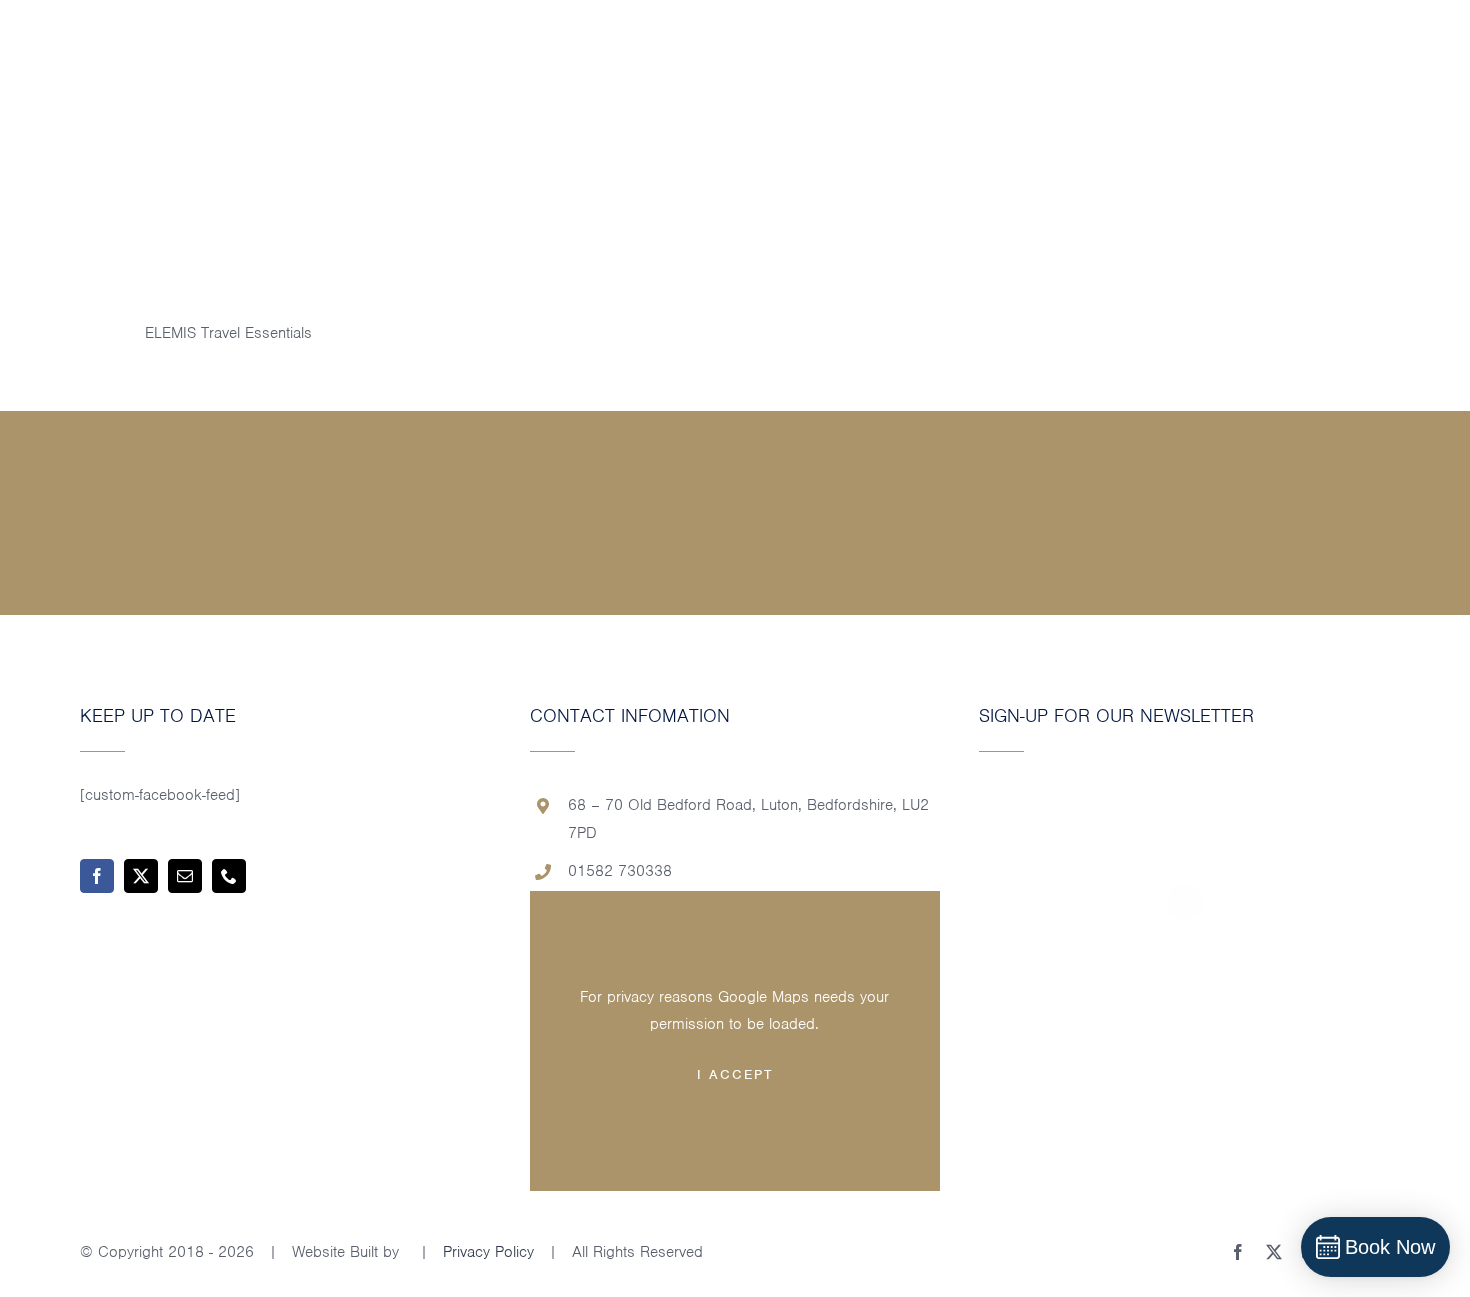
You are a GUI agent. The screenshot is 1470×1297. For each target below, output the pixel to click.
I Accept (735, 1074)
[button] (1422, 59)
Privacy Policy (488, 1252)
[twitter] (141, 876)
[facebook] (97, 876)
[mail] (185, 876)
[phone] (229, 876)
